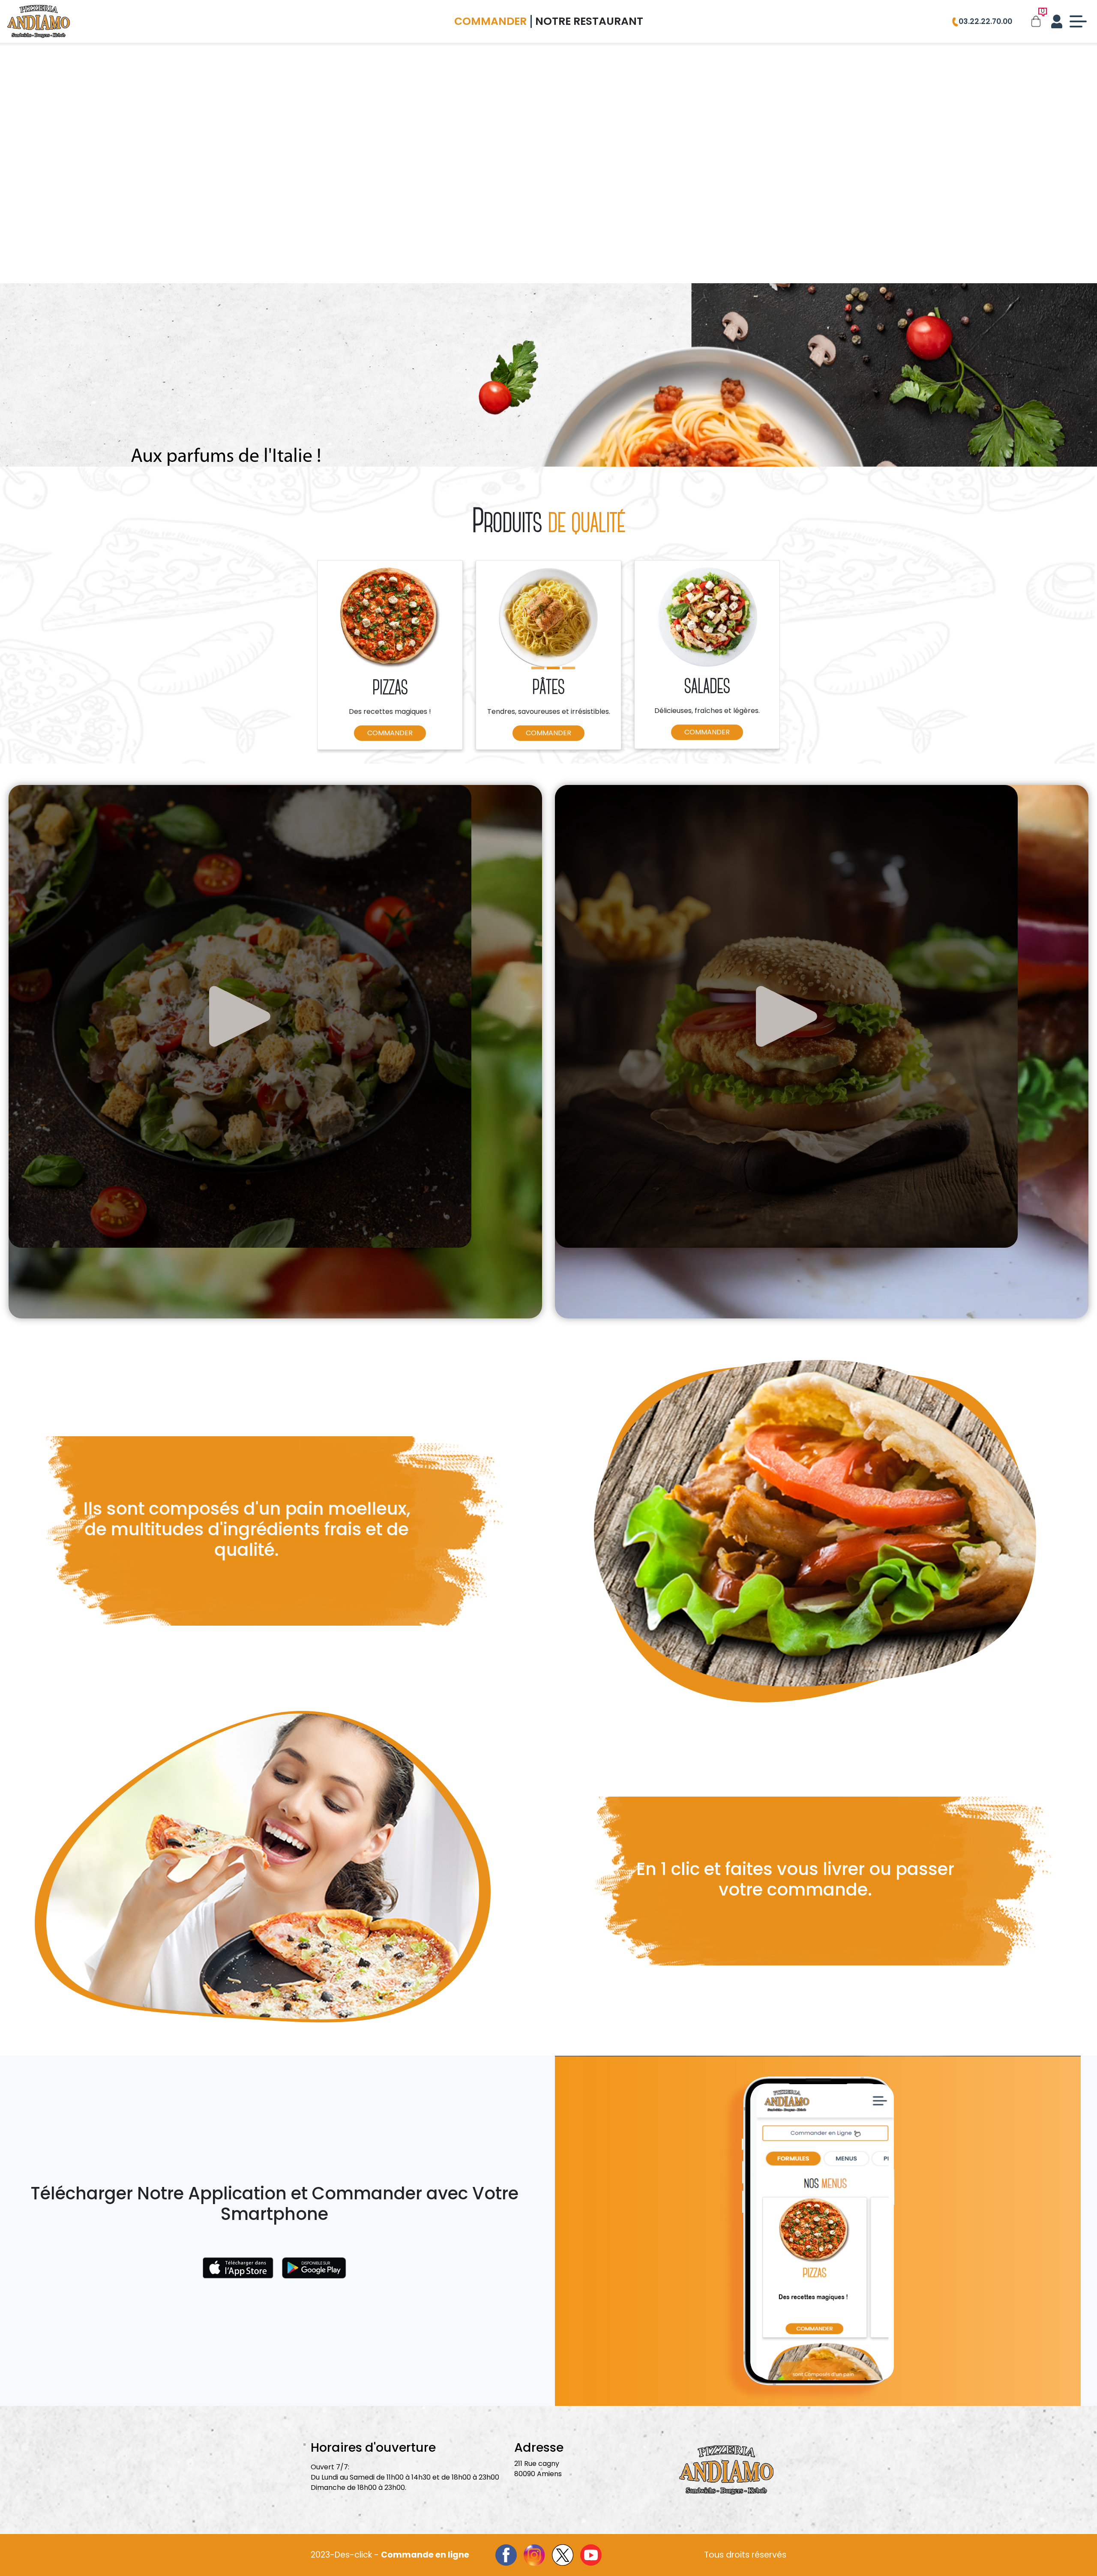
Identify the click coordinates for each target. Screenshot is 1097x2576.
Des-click (353, 2555)
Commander (490, 21)
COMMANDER (390, 733)
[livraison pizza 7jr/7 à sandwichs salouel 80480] (39, 21)
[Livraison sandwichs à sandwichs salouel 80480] (823, 1531)
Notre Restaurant (589, 21)
